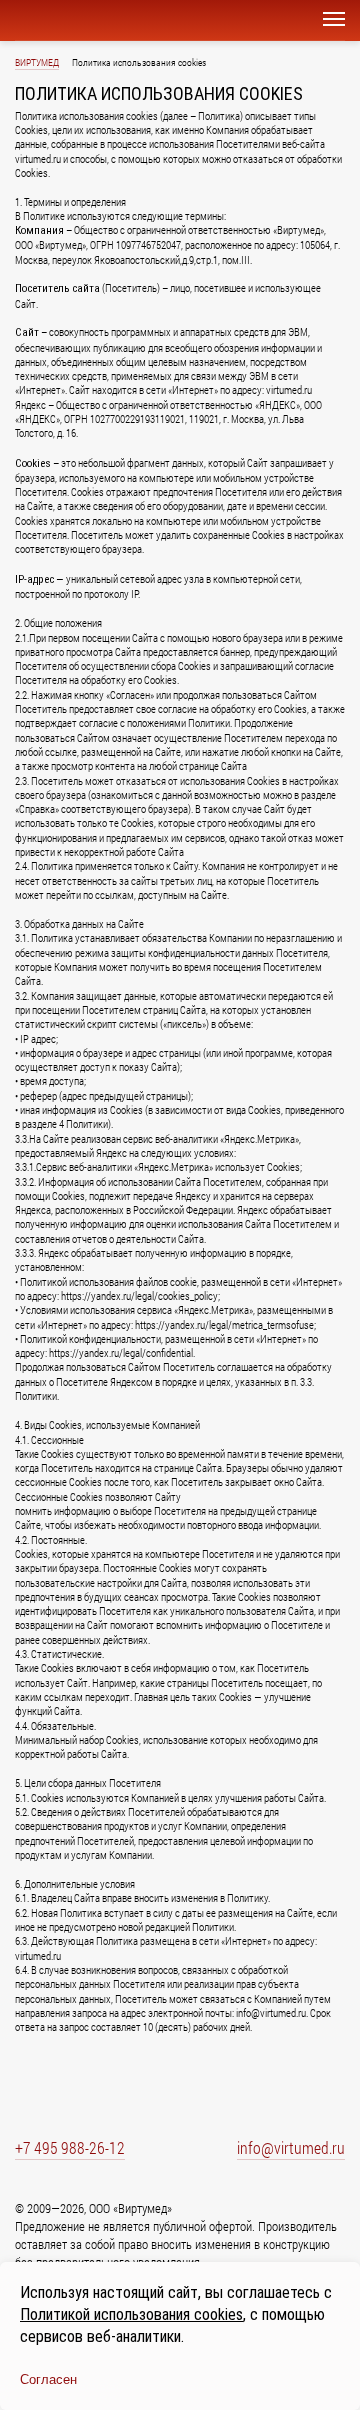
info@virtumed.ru (291, 2147)
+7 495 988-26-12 (70, 2147)
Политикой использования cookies (131, 2314)
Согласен (48, 2379)
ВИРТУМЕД (37, 62)
